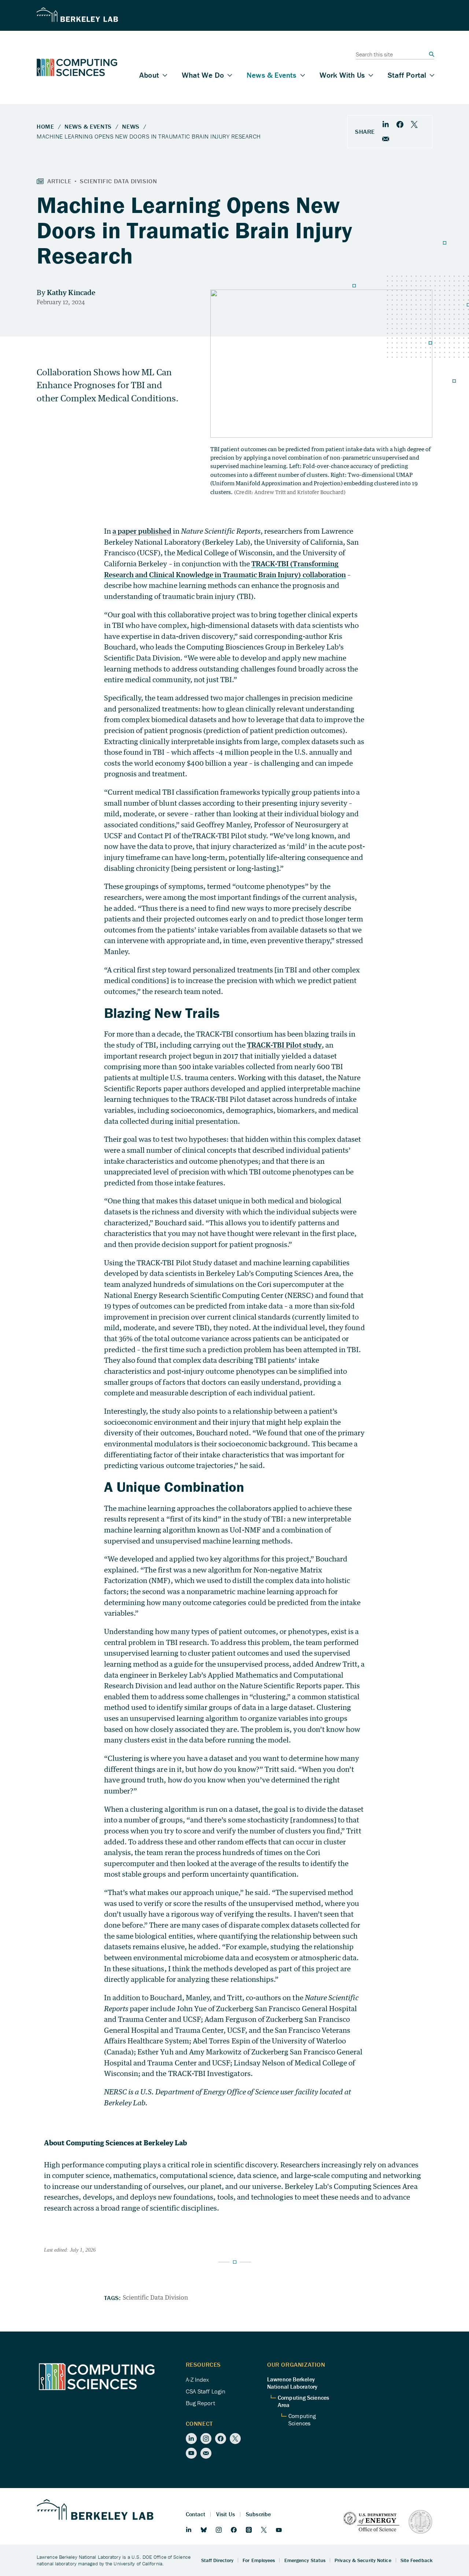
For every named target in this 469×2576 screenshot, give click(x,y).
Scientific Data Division (155, 2297)
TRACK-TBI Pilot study (284, 1045)
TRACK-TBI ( (272, 564)
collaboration (324, 575)
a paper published (142, 531)
